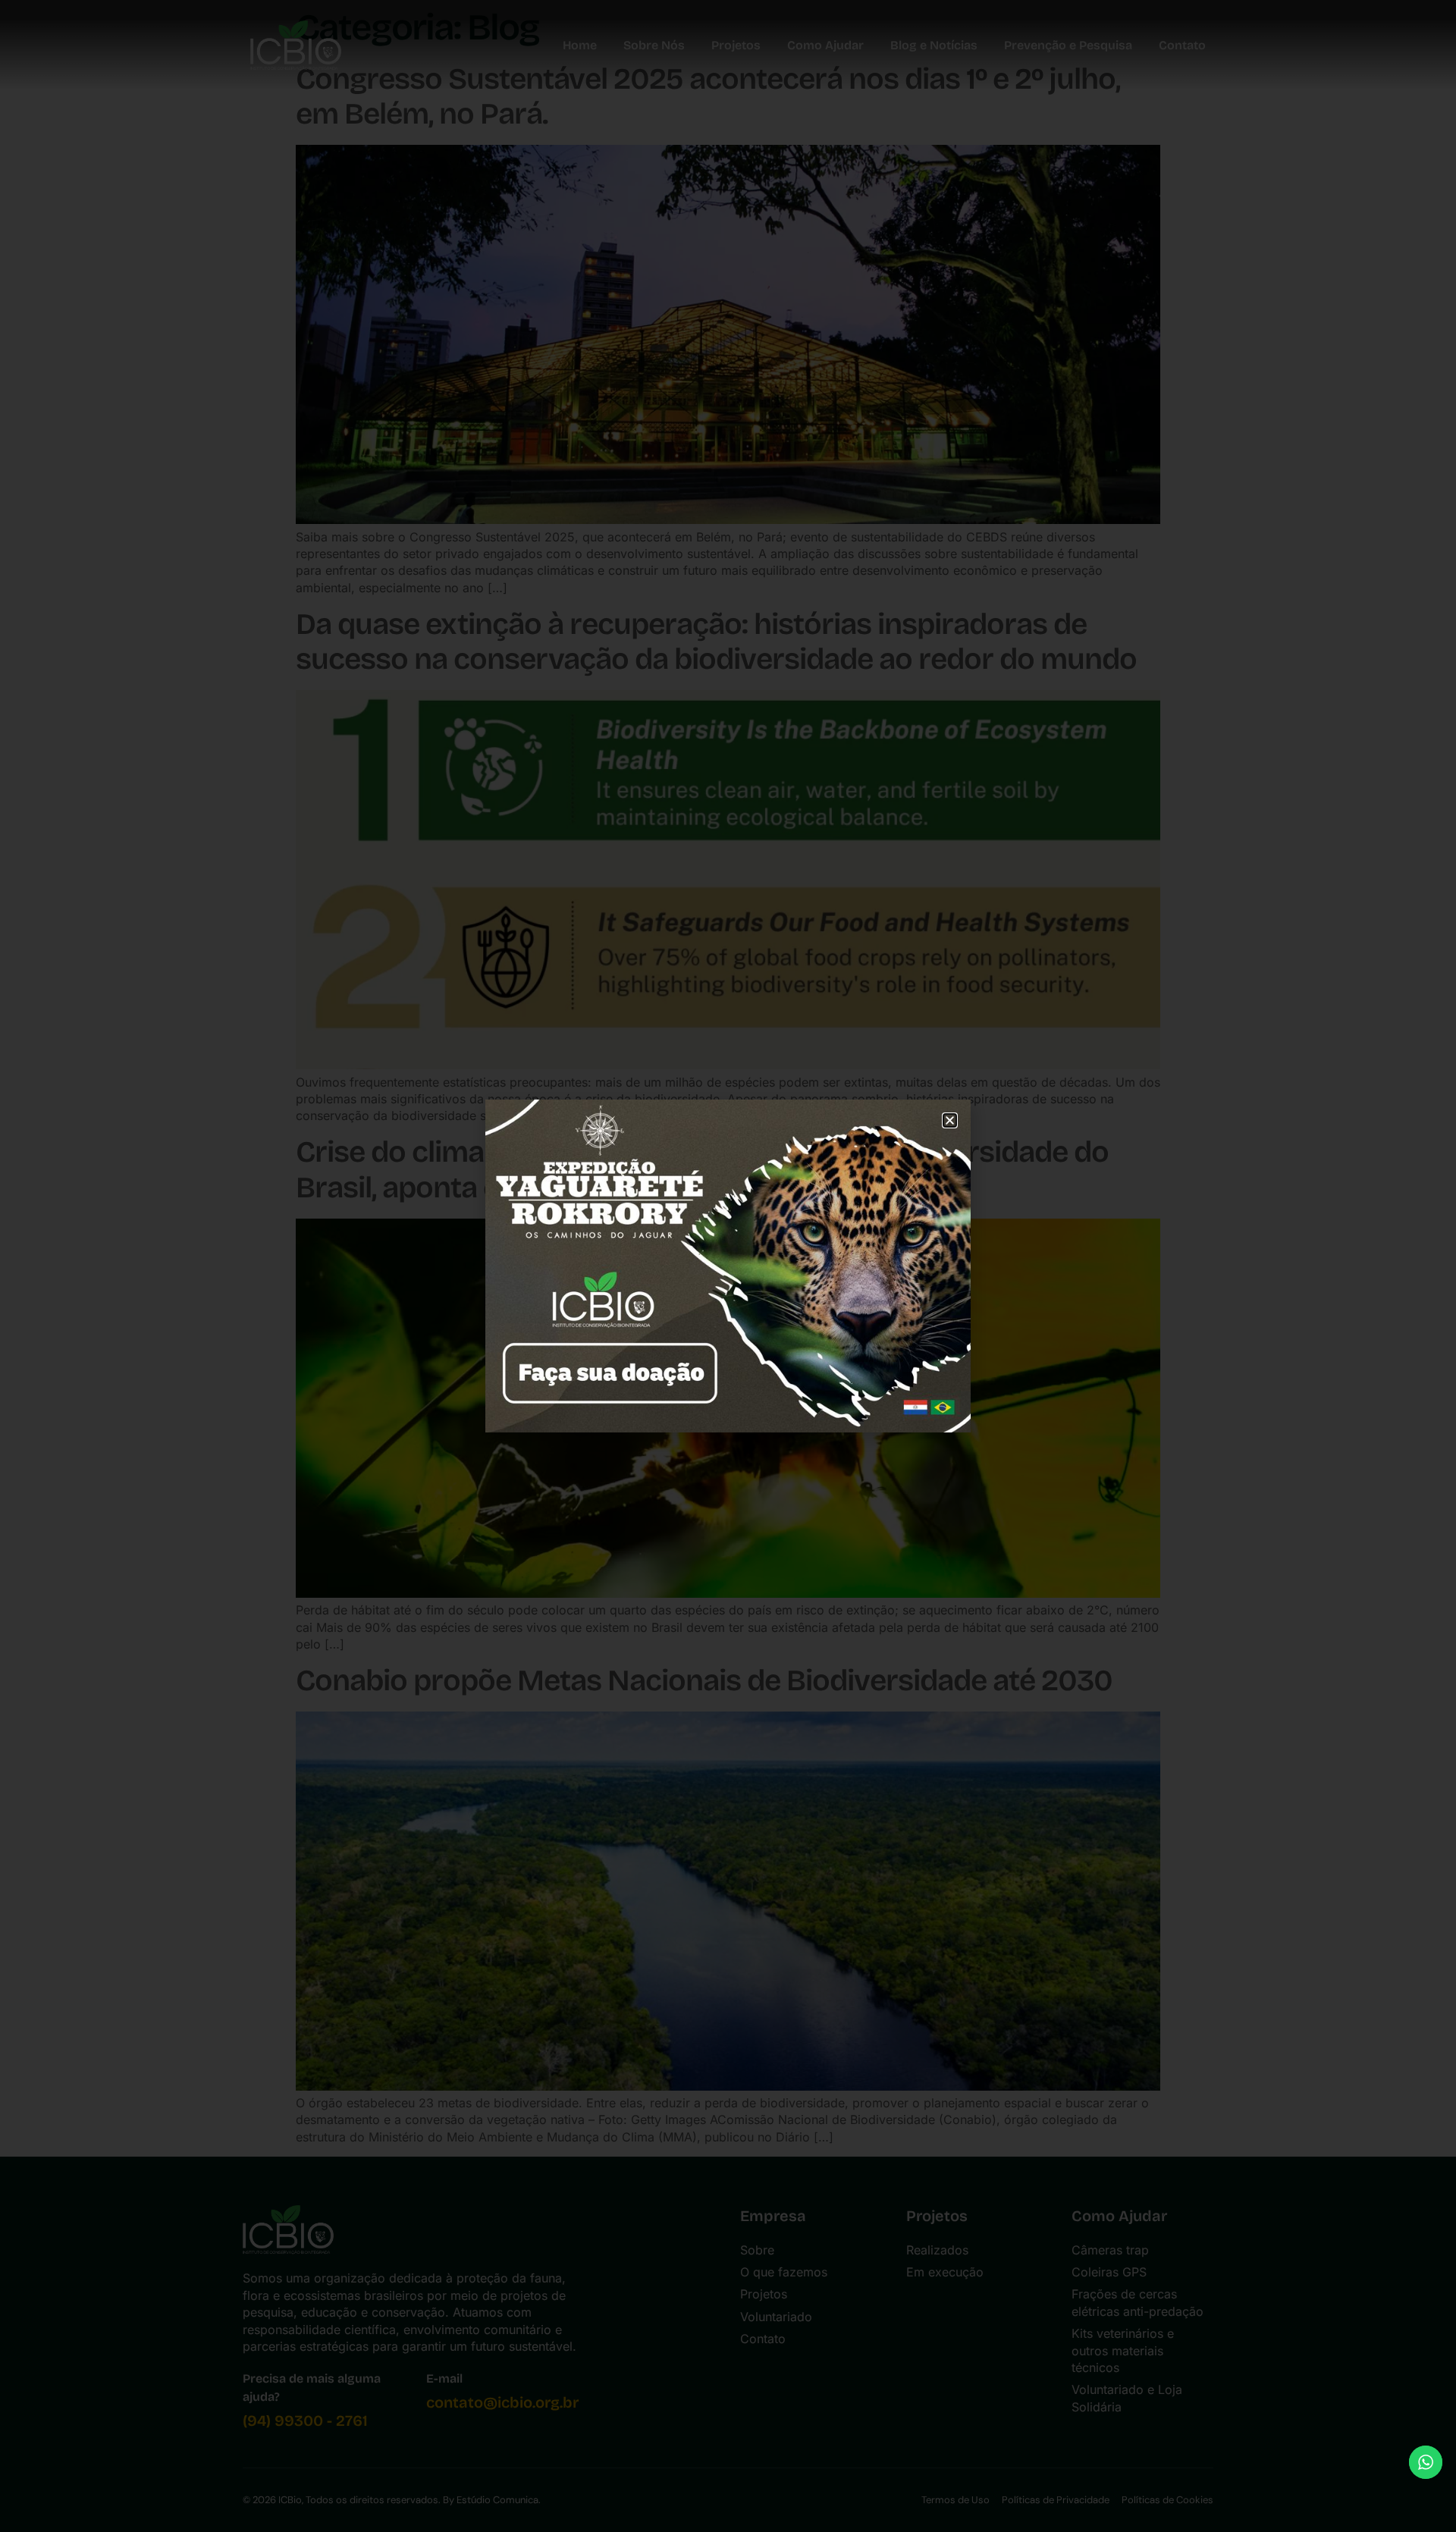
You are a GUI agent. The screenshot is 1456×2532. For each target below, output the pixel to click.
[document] (728, 1266)
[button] (950, 1120)
